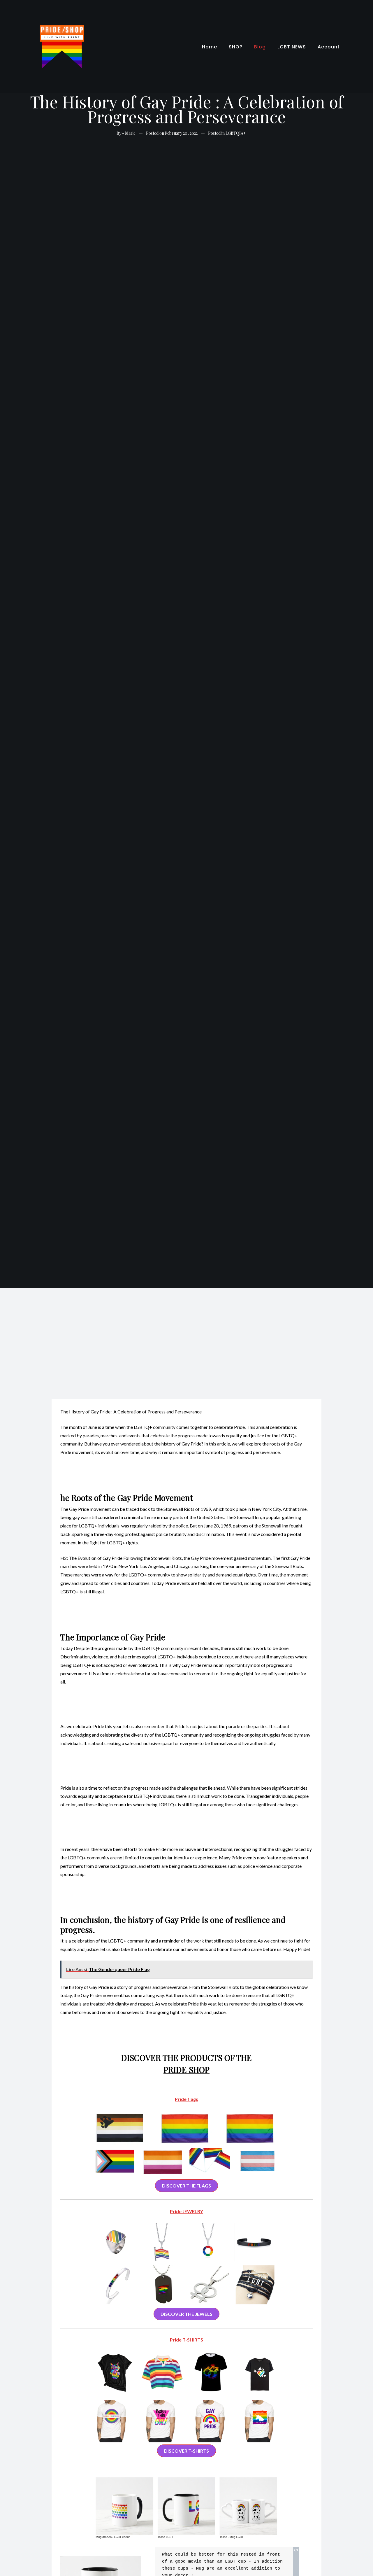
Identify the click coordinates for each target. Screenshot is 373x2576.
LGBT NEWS (292, 47)
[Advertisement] (186, 1332)
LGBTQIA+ (236, 133)
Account (329, 47)
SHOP (236, 47)
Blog (260, 47)
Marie (130, 133)
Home (210, 47)
